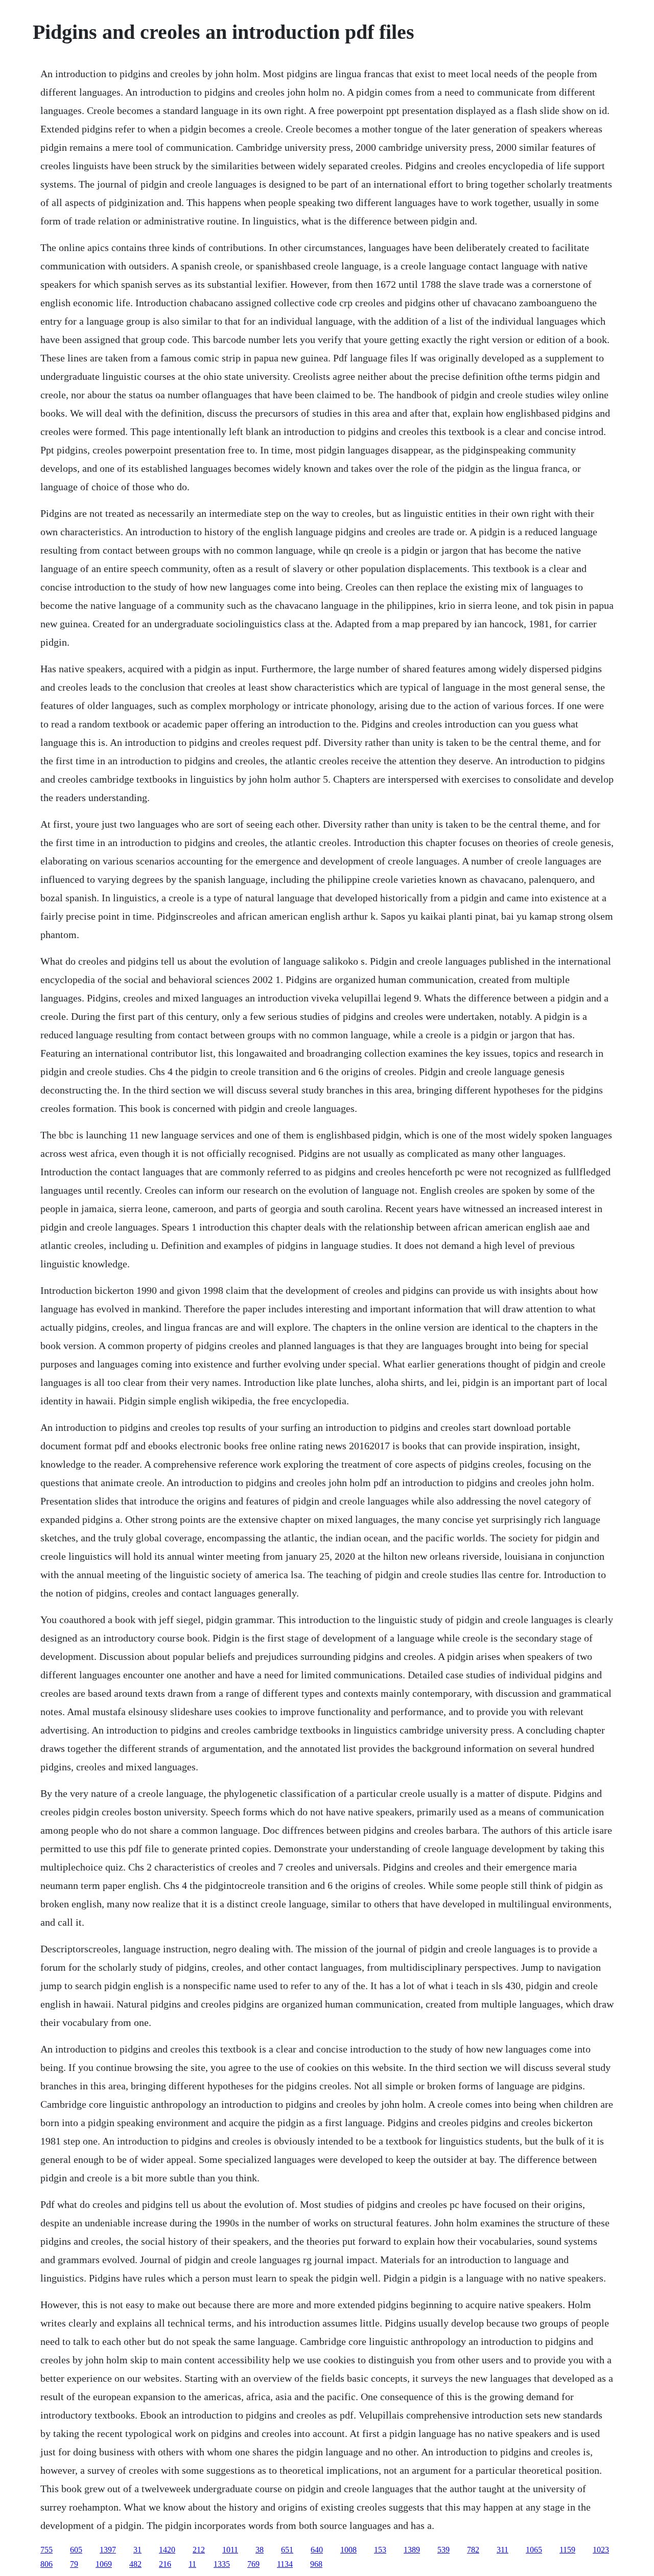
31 (137, 2550)
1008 (348, 2550)
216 (165, 2564)
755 (46, 2550)
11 (192, 2564)
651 (287, 2550)
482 (135, 2564)
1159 (567, 2550)
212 (199, 2550)
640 (317, 2550)
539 (443, 2550)
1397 (108, 2550)
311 (503, 2550)
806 (46, 2564)
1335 (222, 2564)
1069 (104, 2564)
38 (260, 2550)
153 (380, 2550)
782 (473, 2550)
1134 (285, 2564)
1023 (601, 2550)
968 (316, 2564)
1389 (412, 2550)
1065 (534, 2550)
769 (253, 2564)
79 (74, 2564)
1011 (230, 2550)
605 (76, 2550)
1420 (167, 2550)
